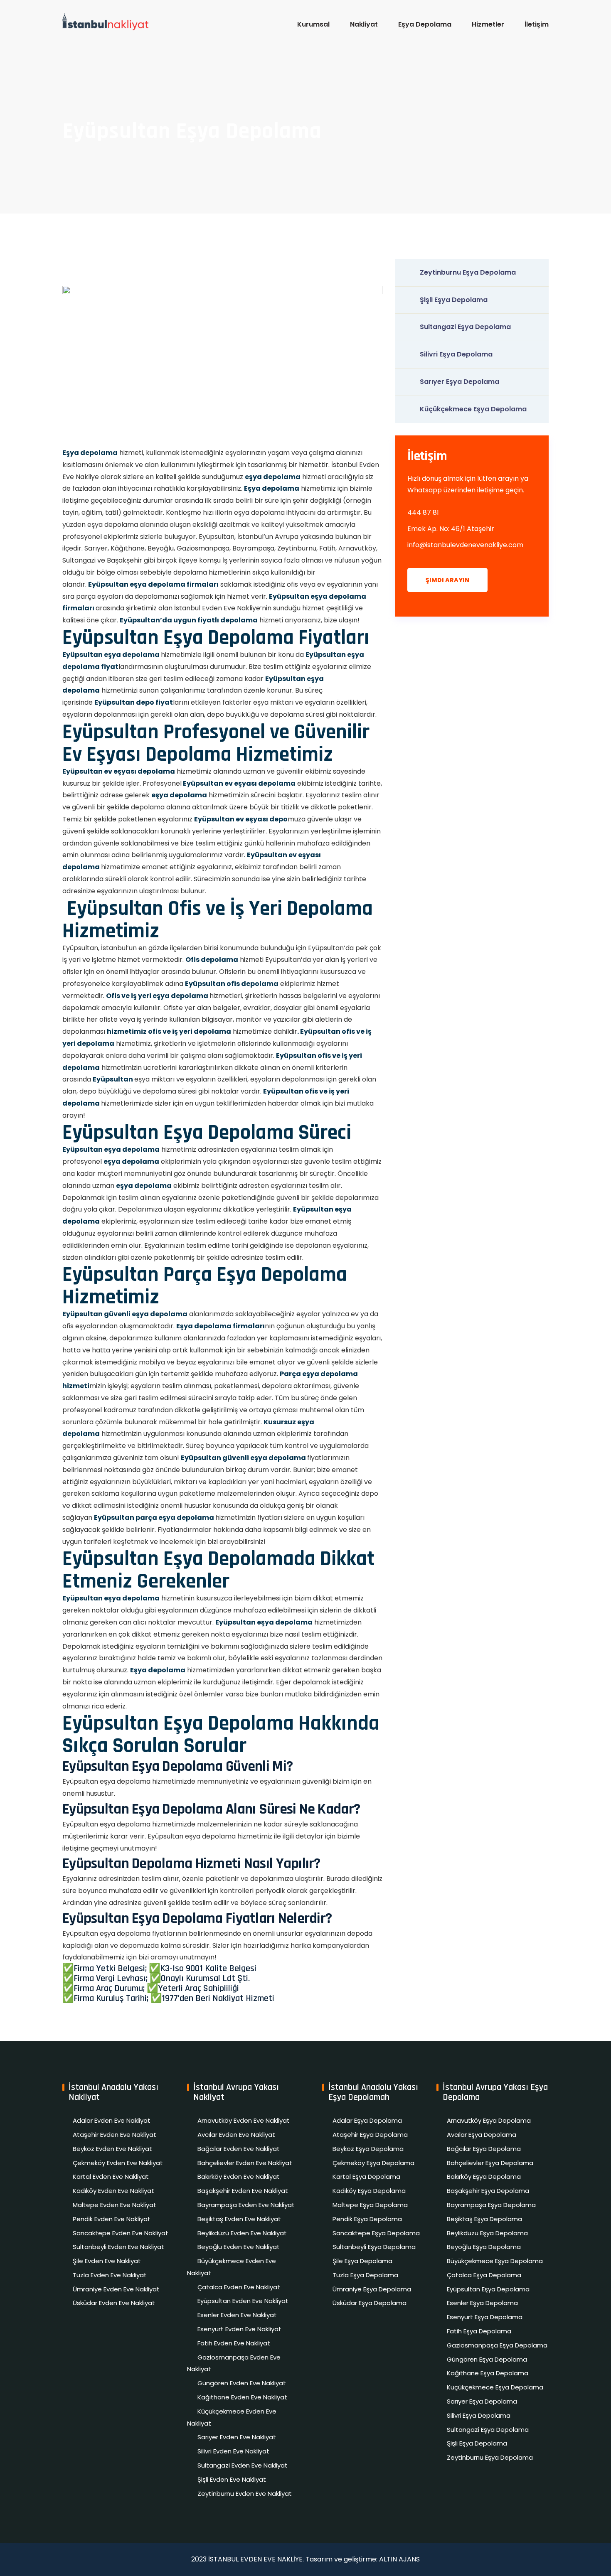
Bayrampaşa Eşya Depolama (491, 2205)
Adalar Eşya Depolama (367, 2120)
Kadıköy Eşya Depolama (369, 2191)
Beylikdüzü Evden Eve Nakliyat (242, 2233)
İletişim (537, 24)
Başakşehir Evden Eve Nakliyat (243, 2191)
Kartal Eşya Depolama (366, 2177)
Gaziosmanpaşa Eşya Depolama (497, 2345)
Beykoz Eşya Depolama (368, 2149)
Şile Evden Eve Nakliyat (107, 2261)
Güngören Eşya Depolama (487, 2359)
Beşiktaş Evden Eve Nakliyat (239, 2219)
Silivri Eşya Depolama (456, 354)
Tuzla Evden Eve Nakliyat (110, 2275)
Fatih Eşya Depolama (479, 2331)
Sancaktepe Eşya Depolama (376, 2233)
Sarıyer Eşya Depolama (459, 382)
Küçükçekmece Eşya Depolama (473, 409)
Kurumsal (313, 24)
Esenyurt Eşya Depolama (485, 2317)
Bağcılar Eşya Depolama (484, 2149)
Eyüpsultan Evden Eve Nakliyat (243, 2301)
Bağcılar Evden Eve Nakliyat (239, 2149)
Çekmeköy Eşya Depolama (373, 2163)
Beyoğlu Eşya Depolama (484, 2247)
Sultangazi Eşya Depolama (465, 327)
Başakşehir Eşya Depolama (488, 2191)
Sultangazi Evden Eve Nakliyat (243, 2465)
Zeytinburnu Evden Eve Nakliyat (245, 2494)
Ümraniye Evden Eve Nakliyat (116, 2289)
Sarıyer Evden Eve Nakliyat (237, 2437)
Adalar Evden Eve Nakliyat (112, 2120)
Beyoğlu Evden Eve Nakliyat (239, 2247)
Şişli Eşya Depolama (454, 300)
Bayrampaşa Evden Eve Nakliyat (246, 2205)
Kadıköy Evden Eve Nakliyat (113, 2191)
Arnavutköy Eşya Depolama (489, 2120)
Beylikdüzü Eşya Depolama (487, 2233)
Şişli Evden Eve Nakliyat (232, 2479)
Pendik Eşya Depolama (367, 2219)
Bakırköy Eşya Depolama (484, 2177)
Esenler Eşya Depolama (482, 2303)
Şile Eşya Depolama (362, 2261)
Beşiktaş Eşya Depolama (484, 2219)
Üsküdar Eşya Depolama (370, 2303)
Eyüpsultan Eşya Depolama (488, 2289)
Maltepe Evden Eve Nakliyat (115, 2205)
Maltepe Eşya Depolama (370, 2205)
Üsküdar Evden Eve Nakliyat (114, 2303)
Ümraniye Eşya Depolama (372, 2289)
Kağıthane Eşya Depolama (488, 2373)
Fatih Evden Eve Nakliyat (234, 2343)
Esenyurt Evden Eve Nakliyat (239, 2329)
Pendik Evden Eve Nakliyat (112, 2219)
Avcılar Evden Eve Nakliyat (236, 2135)
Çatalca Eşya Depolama (484, 2275)
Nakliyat (364, 24)
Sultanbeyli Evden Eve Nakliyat (118, 2247)
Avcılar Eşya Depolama (482, 2135)
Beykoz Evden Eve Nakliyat (112, 2149)
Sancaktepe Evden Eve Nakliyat (121, 2233)
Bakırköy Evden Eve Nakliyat (239, 2177)
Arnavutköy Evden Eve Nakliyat (244, 2120)
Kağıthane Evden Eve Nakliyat (242, 2397)
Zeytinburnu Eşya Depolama (468, 272)
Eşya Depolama (425, 24)
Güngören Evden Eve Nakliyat (242, 2383)
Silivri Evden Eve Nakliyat (233, 2451)
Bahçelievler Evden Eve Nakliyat (245, 2163)
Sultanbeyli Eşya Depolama (374, 2247)
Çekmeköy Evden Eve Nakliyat (118, 2163)
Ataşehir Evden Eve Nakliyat (115, 2135)
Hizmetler (488, 24)
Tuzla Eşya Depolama (365, 2275)
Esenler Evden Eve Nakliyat (237, 2315)
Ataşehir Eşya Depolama (370, 2135)
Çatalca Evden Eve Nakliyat (239, 2287)
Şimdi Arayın (447, 580)
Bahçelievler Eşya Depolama (490, 2163)
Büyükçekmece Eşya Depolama (495, 2261)
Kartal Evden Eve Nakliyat (111, 2177)
